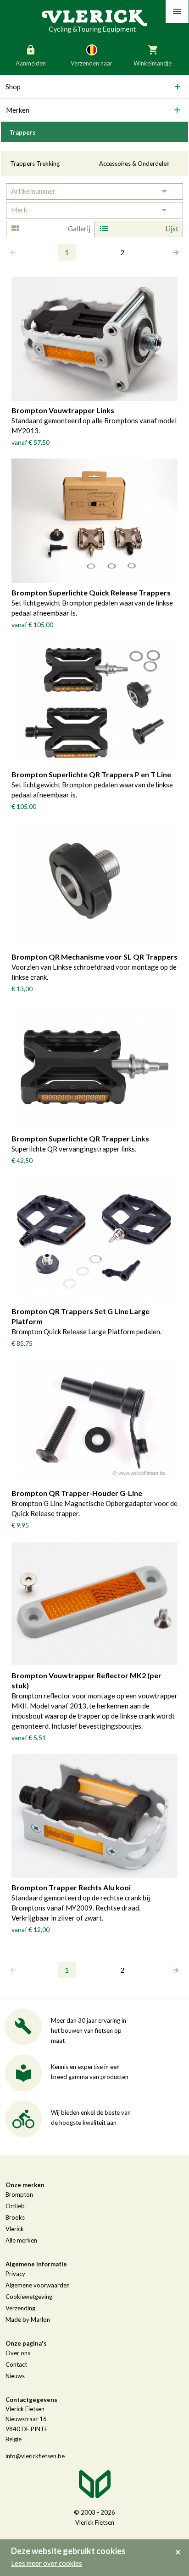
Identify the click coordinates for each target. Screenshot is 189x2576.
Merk (19, 210)
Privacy (15, 2274)
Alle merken (21, 2240)
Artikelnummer (33, 191)
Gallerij (79, 229)
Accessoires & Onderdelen (134, 164)
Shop (13, 87)
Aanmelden (31, 63)
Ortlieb (15, 2206)
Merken (18, 110)
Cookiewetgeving (29, 2297)
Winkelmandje (153, 63)
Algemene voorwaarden (38, 2285)
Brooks (15, 2217)
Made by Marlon (28, 2319)
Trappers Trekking (35, 164)
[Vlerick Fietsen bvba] (94, 21)
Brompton (19, 2194)
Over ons (18, 2353)
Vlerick (15, 2229)
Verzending (20, 2308)
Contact (16, 2364)
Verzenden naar (92, 63)
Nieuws (15, 2376)
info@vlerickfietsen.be (35, 2456)
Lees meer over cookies (47, 2563)
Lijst (172, 229)
